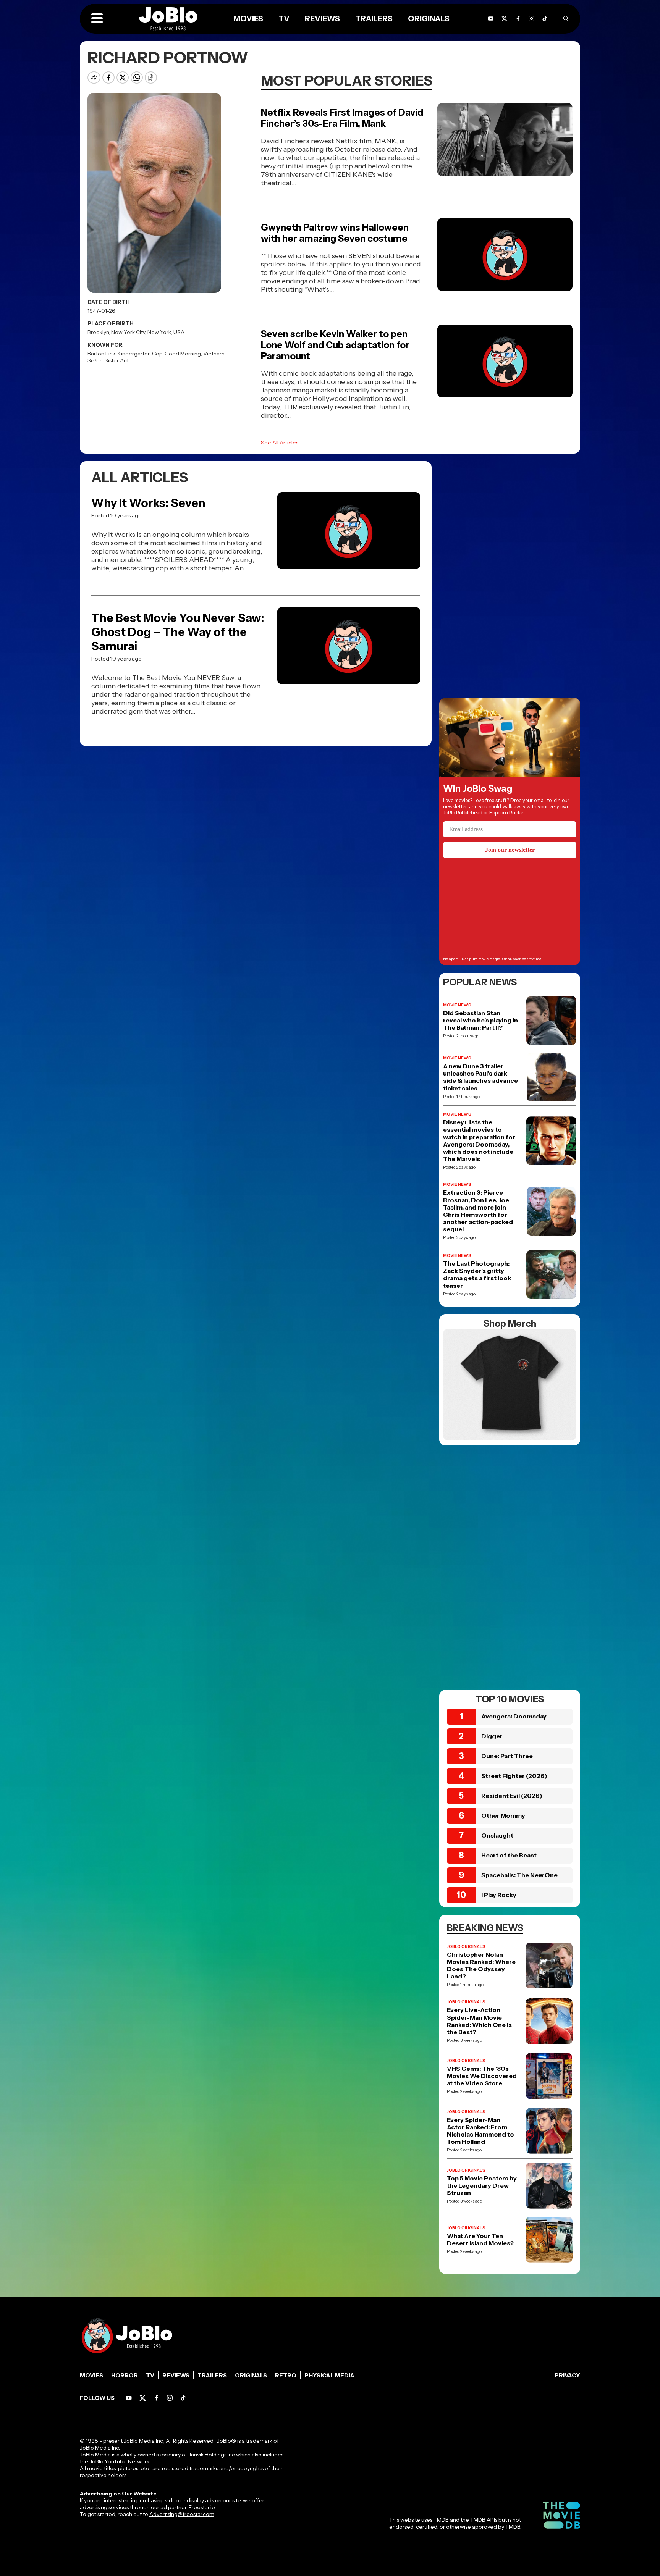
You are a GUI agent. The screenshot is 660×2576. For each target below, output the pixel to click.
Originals (251, 2375)
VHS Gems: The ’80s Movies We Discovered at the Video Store (482, 2076)
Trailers (212, 2375)
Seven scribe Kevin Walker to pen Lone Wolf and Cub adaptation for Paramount (335, 345)
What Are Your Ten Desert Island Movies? (480, 2240)
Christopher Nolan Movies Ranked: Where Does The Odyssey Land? (481, 1966)
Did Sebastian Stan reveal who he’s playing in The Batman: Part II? (480, 1020)
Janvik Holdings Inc (212, 2455)
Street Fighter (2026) (514, 1776)
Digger (492, 1736)
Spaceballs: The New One (519, 1875)
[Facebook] (156, 2398)
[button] (97, 19)
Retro (286, 2375)
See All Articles (280, 443)
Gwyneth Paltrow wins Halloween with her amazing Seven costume (335, 233)
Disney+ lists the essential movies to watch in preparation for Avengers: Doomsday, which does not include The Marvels (479, 1141)
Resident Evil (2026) (512, 1796)
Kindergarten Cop (140, 354)
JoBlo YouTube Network (119, 2461)
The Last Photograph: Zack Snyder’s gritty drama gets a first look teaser (477, 1275)
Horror (125, 2375)
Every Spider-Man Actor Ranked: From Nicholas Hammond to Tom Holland (480, 2131)
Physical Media (329, 2375)
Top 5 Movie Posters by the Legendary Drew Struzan (482, 2186)
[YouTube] (129, 2398)
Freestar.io (202, 2507)
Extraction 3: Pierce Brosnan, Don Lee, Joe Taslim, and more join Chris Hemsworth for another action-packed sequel (478, 1211)
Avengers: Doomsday (514, 1716)
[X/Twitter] (143, 2398)
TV (150, 2375)
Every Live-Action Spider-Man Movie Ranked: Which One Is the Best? (479, 2021)
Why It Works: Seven (148, 503)
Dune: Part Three (507, 1756)
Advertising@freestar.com (182, 2514)
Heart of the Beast (509, 1855)
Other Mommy (503, 1815)
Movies (91, 2375)
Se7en (95, 360)
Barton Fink (101, 354)
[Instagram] (531, 19)
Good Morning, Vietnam (194, 354)
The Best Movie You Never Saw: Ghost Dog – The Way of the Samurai (178, 632)
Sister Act (117, 360)
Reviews (176, 2375)
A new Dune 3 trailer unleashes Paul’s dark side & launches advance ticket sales (480, 1077)
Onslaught (497, 1835)
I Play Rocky (499, 1895)
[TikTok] (545, 19)
